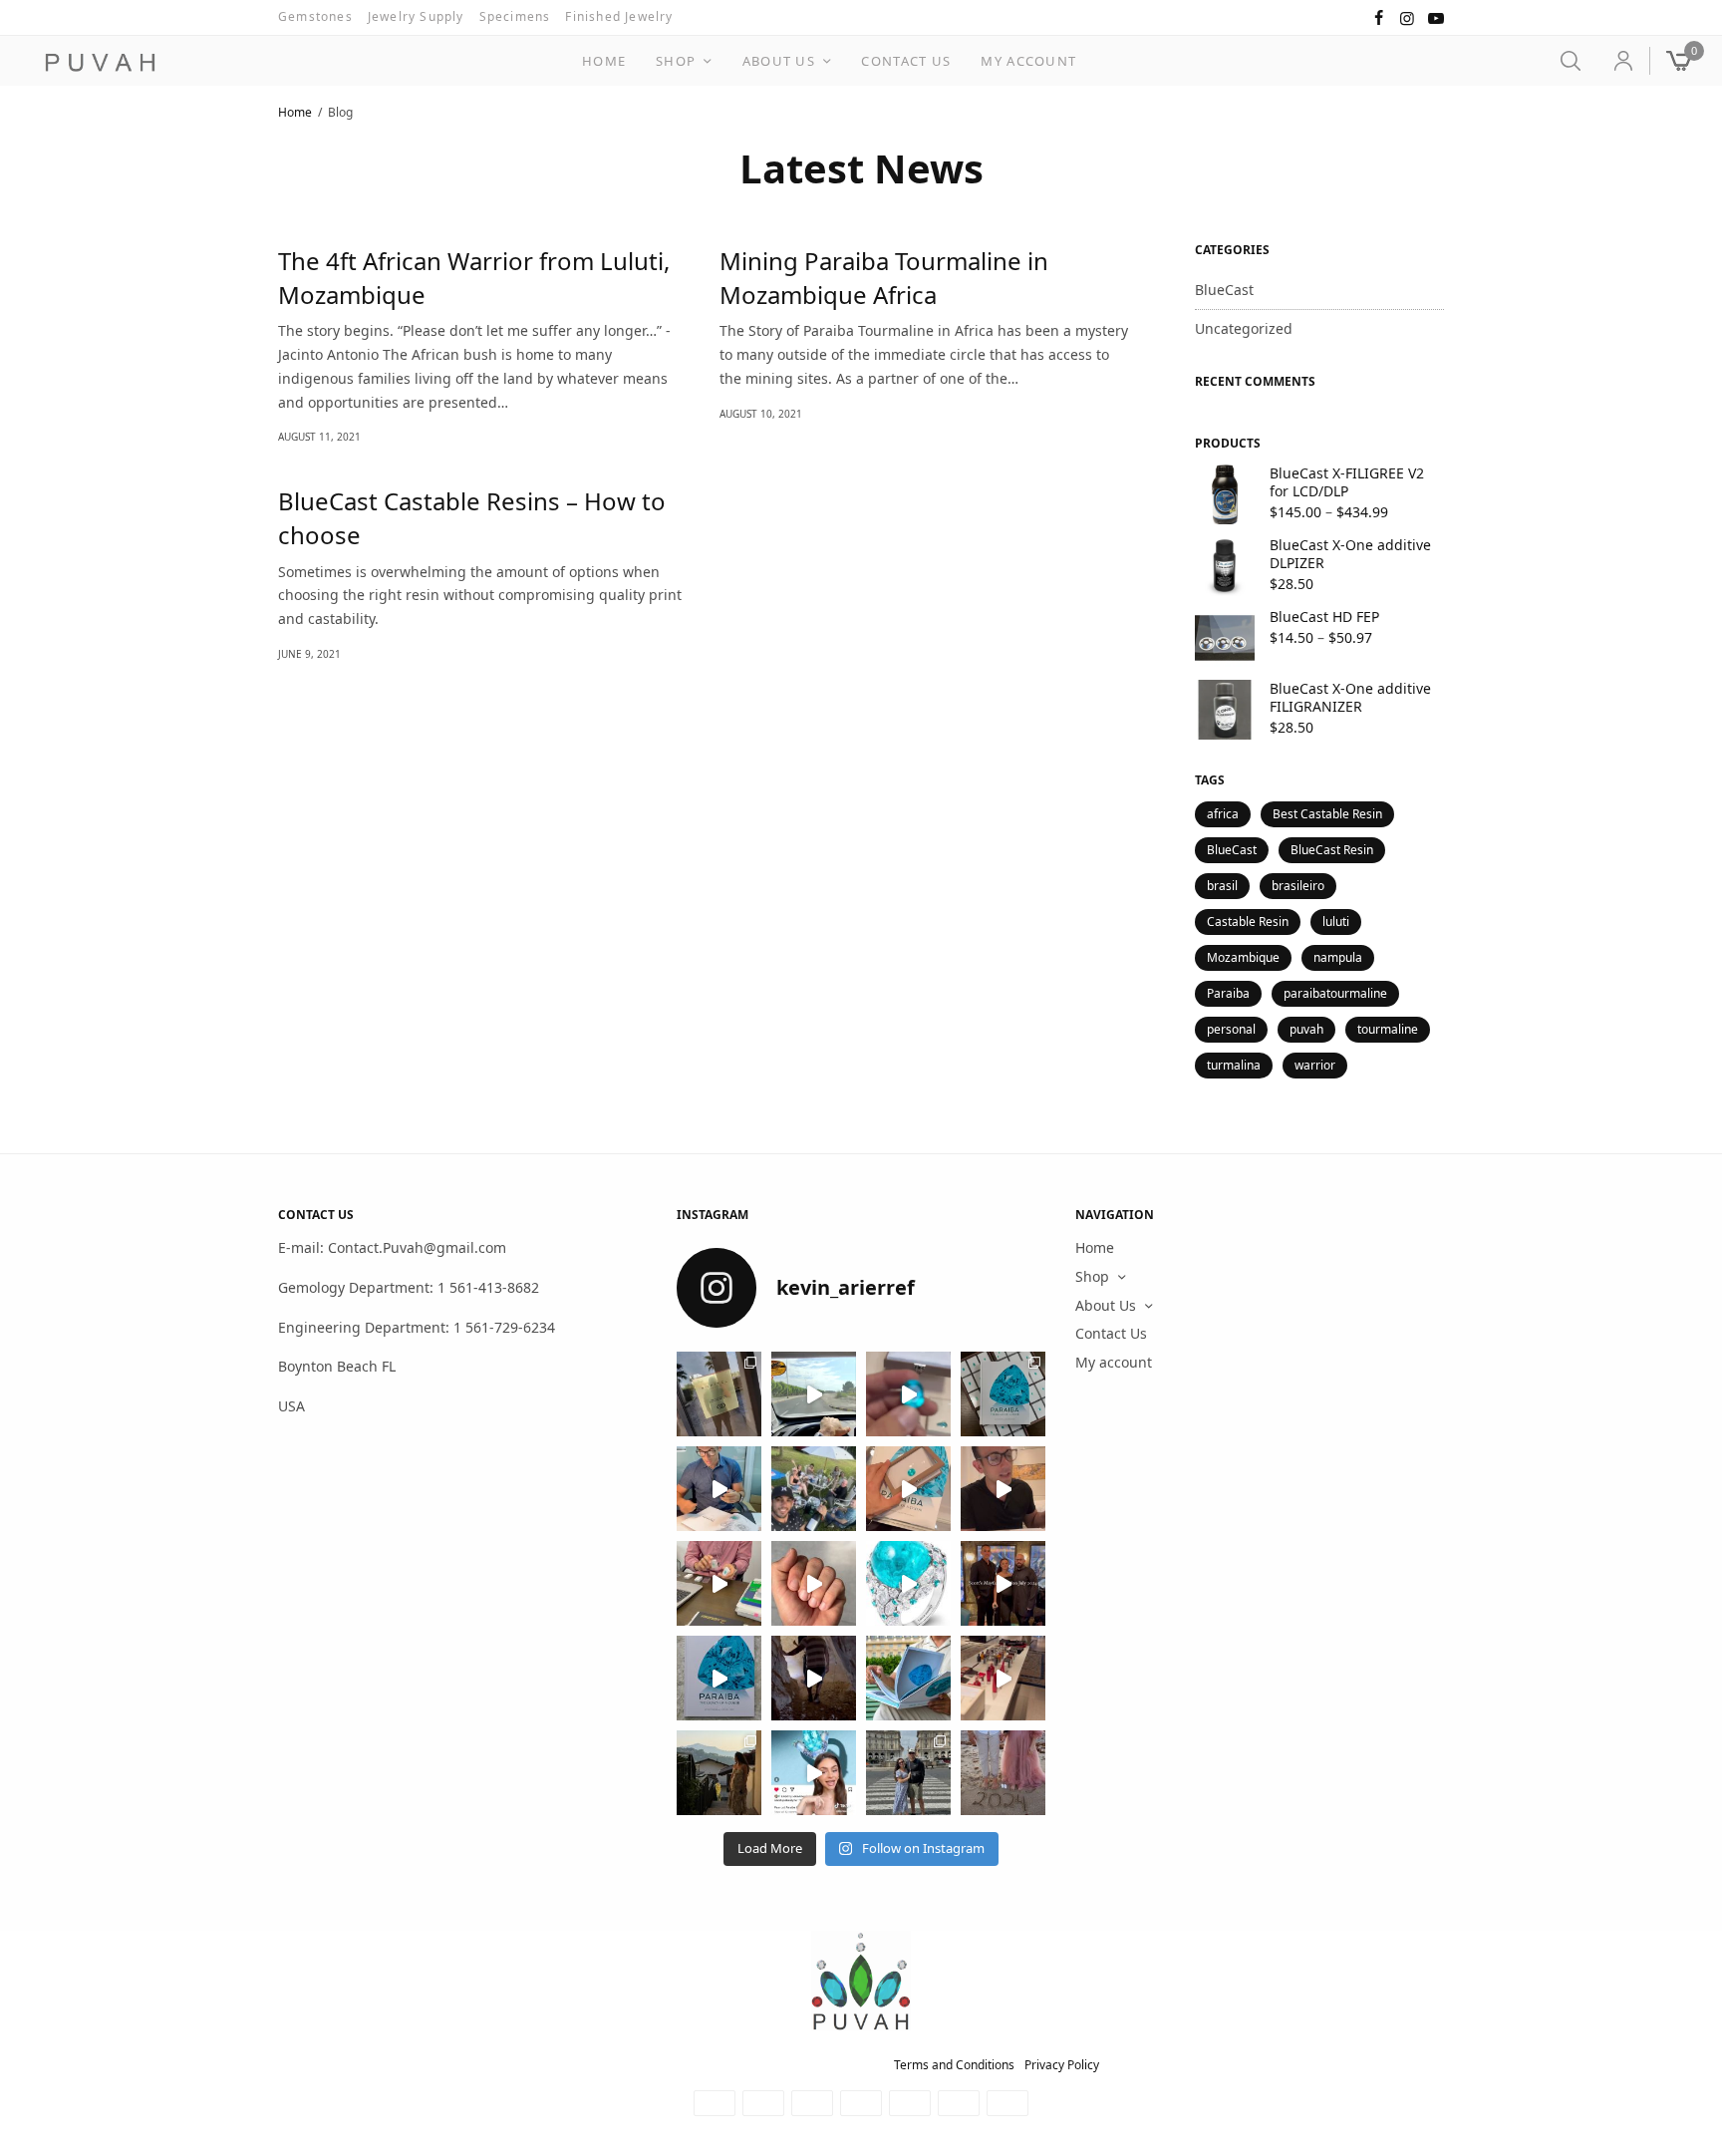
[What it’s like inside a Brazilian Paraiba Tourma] (814, 1678)
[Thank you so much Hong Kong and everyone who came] (908, 1489)
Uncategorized (1244, 328)
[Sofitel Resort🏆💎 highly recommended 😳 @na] (719, 1394)
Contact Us (906, 61)
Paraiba (1228, 993)
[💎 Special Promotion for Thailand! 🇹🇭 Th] (719, 1489)
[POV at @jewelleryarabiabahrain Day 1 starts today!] (814, 1394)
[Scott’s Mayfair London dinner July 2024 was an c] (1003, 1583)
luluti (1336, 922)
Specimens (515, 16)
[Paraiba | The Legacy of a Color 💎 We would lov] (908, 1678)
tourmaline (1388, 1029)
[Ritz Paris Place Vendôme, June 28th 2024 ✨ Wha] (719, 1678)
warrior (1315, 1065)
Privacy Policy (1062, 2065)
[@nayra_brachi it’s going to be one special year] (1003, 1773)
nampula (1338, 957)
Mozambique (1243, 957)
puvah (1306, 1029)
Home (604, 61)
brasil (1222, 886)
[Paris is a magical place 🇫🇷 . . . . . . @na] (1003, 1678)
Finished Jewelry (619, 16)
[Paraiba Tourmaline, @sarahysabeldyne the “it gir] (814, 1773)
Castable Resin (1248, 922)
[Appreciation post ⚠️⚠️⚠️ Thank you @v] (1003, 1489)
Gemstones (315, 16)
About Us (779, 61)
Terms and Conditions (954, 2065)
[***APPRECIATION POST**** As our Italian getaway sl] (719, 1773)
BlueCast (1224, 290)
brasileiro (1298, 886)
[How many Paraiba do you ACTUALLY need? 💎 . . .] (908, 1583)
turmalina (1234, 1065)
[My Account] (1615, 61)
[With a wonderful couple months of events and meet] (1003, 1394)
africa (1223, 814)
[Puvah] (100, 63)
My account (1028, 61)
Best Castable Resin (1327, 814)
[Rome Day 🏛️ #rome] (908, 1773)
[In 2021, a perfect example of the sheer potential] (719, 1583)
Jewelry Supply (416, 16)
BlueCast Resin (1332, 850)
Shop (676, 61)
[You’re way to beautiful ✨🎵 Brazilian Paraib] (814, 1583)
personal (1231, 1029)
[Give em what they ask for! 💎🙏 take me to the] (908, 1394)
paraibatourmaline (1335, 993)
